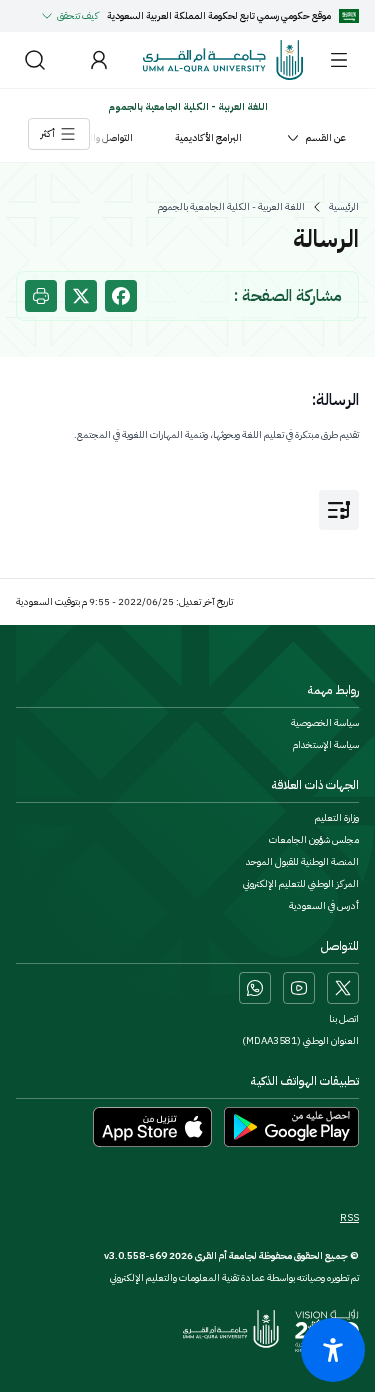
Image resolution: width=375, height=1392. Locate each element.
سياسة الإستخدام (326, 745)
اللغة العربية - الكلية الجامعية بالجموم (231, 207)
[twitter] (81, 296)
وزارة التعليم (337, 818)
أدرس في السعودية (324, 906)
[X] (343, 988)
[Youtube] (299, 988)
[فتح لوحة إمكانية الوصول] (333, 1350)
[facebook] (121, 296)
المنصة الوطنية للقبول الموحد (302, 862)
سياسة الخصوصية (325, 723)
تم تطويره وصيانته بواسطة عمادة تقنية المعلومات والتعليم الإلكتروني (234, 1277)
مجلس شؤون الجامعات (314, 840)
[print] (41, 296)
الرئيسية (344, 207)
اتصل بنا (344, 1019)
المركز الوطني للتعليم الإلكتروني (301, 884)
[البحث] (35, 60)
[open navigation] (339, 510)
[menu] (339, 60)
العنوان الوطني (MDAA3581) (300, 1041)
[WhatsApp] (255, 988)
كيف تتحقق (78, 15)
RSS (349, 1218)
